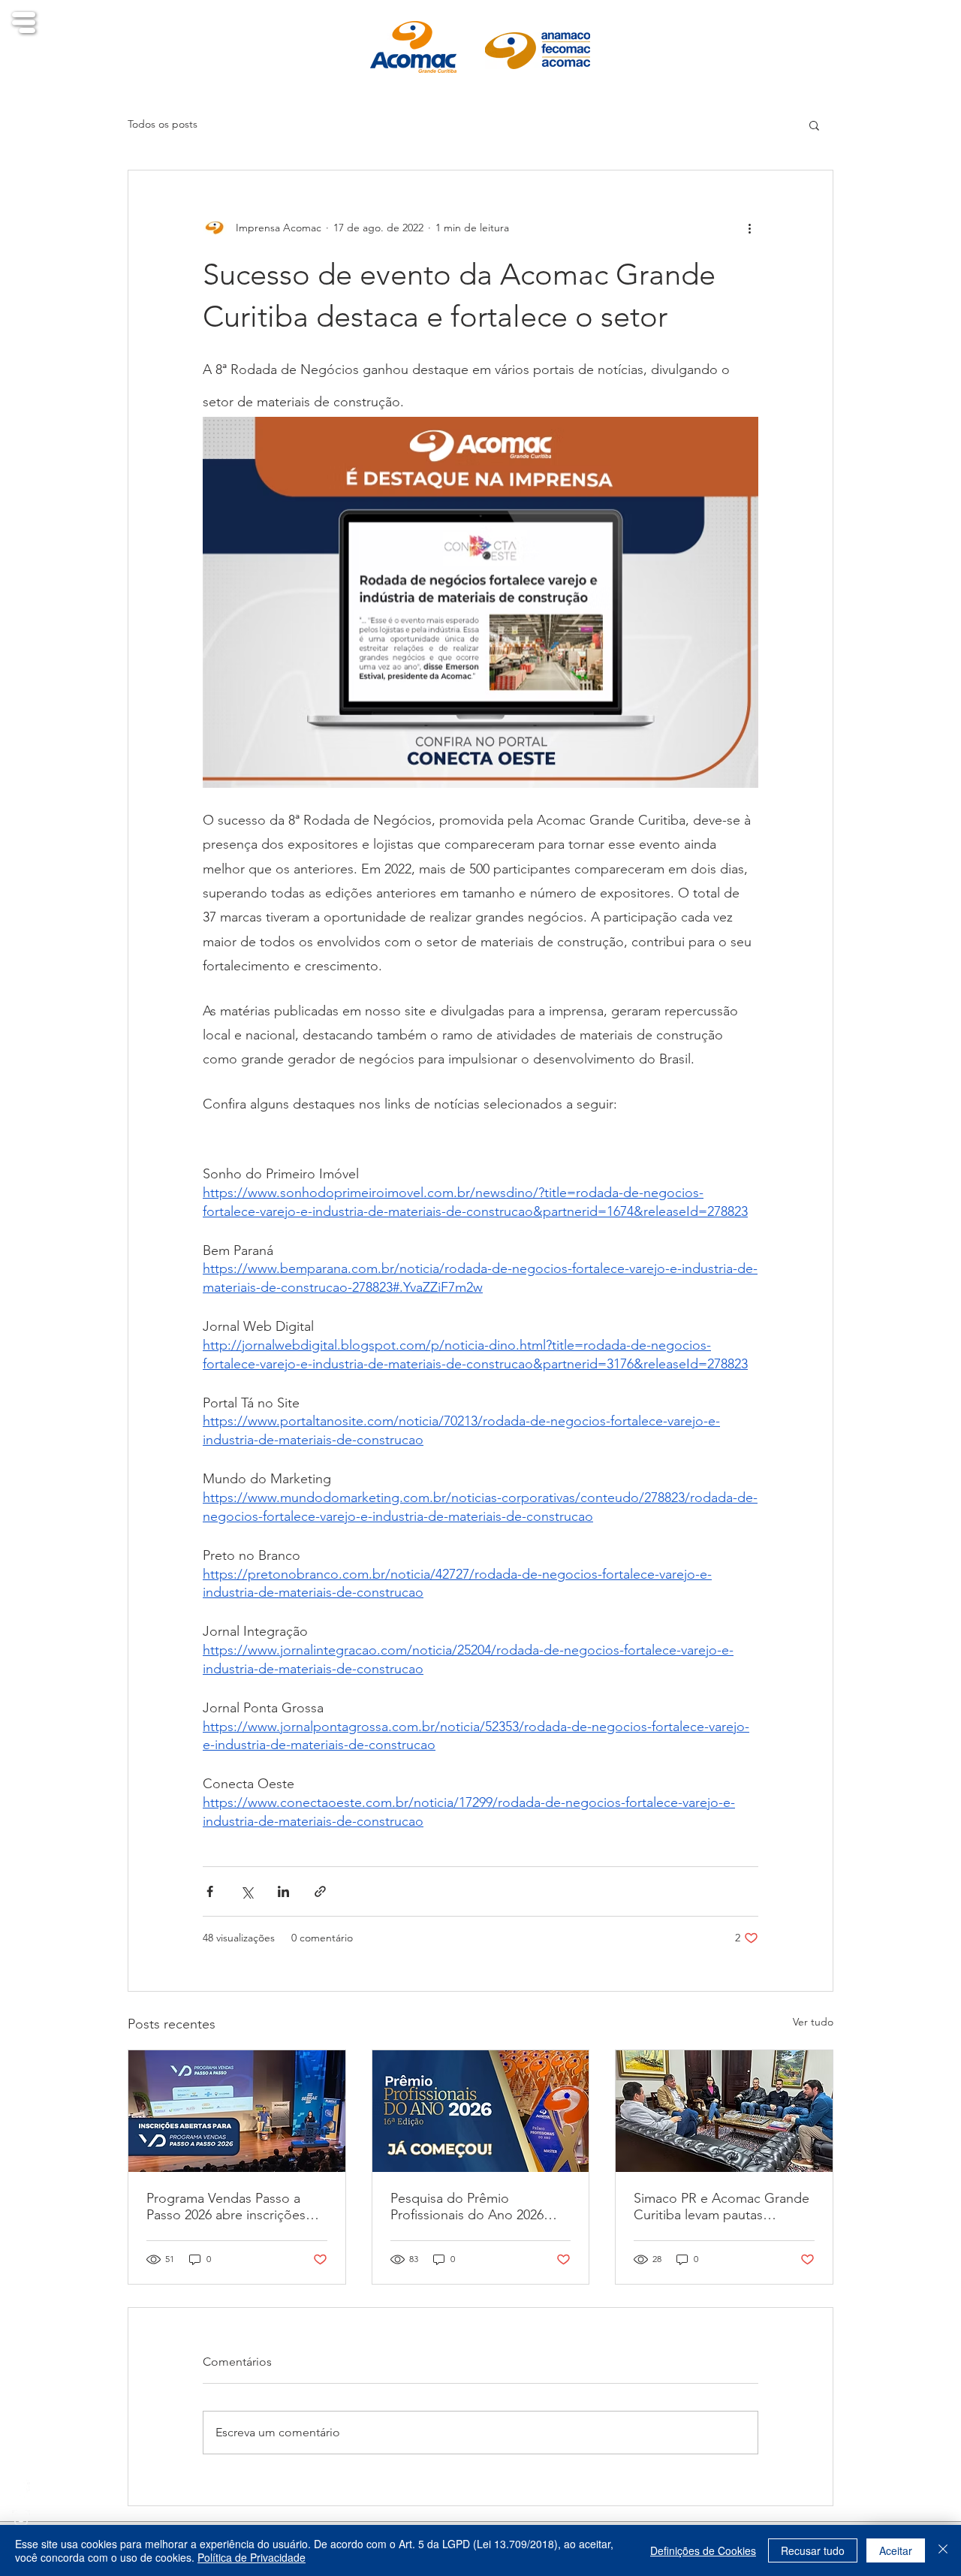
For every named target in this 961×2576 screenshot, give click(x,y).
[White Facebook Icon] (21, 2489)
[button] (24, 23)
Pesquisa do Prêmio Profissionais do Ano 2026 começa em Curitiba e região (477, 2206)
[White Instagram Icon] (21, 2519)
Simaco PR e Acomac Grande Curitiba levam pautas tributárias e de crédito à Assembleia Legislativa (722, 2206)
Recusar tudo (813, 2550)
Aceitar (896, 2550)
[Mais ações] (749, 228)
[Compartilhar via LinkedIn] (283, 1891)
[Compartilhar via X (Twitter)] (247, 1891)
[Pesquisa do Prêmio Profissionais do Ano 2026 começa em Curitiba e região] (481, 2111)
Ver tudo (813, 2022)
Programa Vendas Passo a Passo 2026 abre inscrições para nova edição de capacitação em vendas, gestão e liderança (226, 2206)
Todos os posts (163, 124)
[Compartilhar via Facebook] (210, 1891)
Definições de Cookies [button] (703, 2550)
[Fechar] (943, 2550)
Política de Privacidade (252, 2557)
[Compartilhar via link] (320, 1891)
